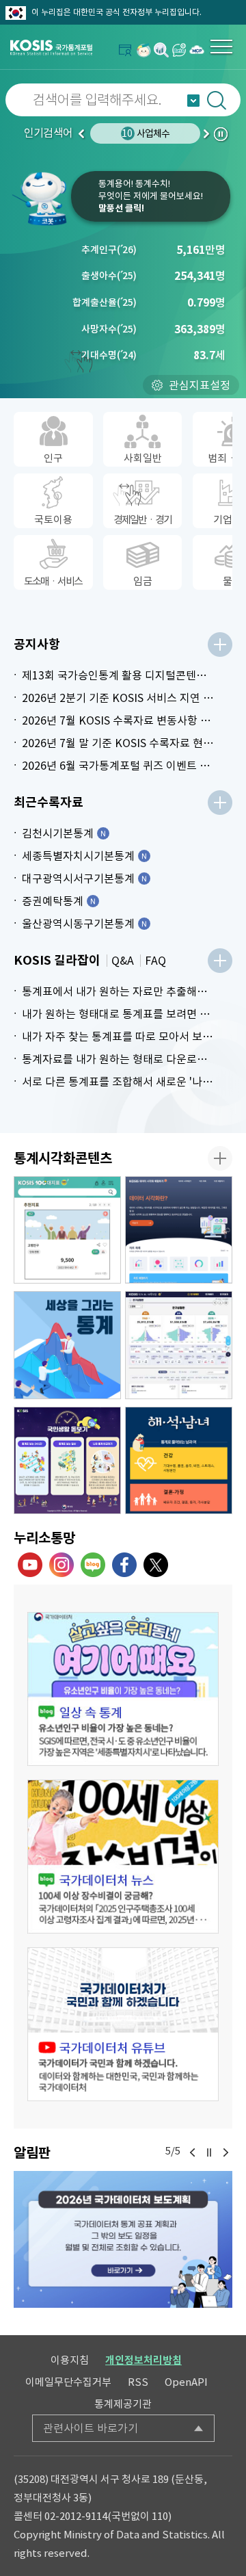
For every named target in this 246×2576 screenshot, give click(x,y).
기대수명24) (109, 355)
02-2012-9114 (76, 2516)
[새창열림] (143, 50)
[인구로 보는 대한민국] (179, 1345)
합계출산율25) (105, 302)
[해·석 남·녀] (179, 1461)
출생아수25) (109, 276)
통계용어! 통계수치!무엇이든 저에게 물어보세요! (151, 196)
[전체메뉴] (221, 47)
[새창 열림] (123, 1689)
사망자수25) (109, 329)
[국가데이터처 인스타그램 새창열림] (61, 1565)
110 (160, 2516)
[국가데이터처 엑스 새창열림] (156, 1565)
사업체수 (146, 133)
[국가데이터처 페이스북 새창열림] (124, 1565)
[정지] (209, 2152)
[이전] (193, 2152)
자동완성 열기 (193, 101)
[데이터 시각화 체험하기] (179, 1230)
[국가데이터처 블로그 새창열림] (93, 1565)
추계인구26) (109, 250)
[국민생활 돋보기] (67, 1461)
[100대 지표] (67, 1230)
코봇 (41, 198)
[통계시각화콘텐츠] (220, 1158)
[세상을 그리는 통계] (67, 1345)
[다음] (225, 2152)
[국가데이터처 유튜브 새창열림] (30, 1565)
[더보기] (220, 645)
